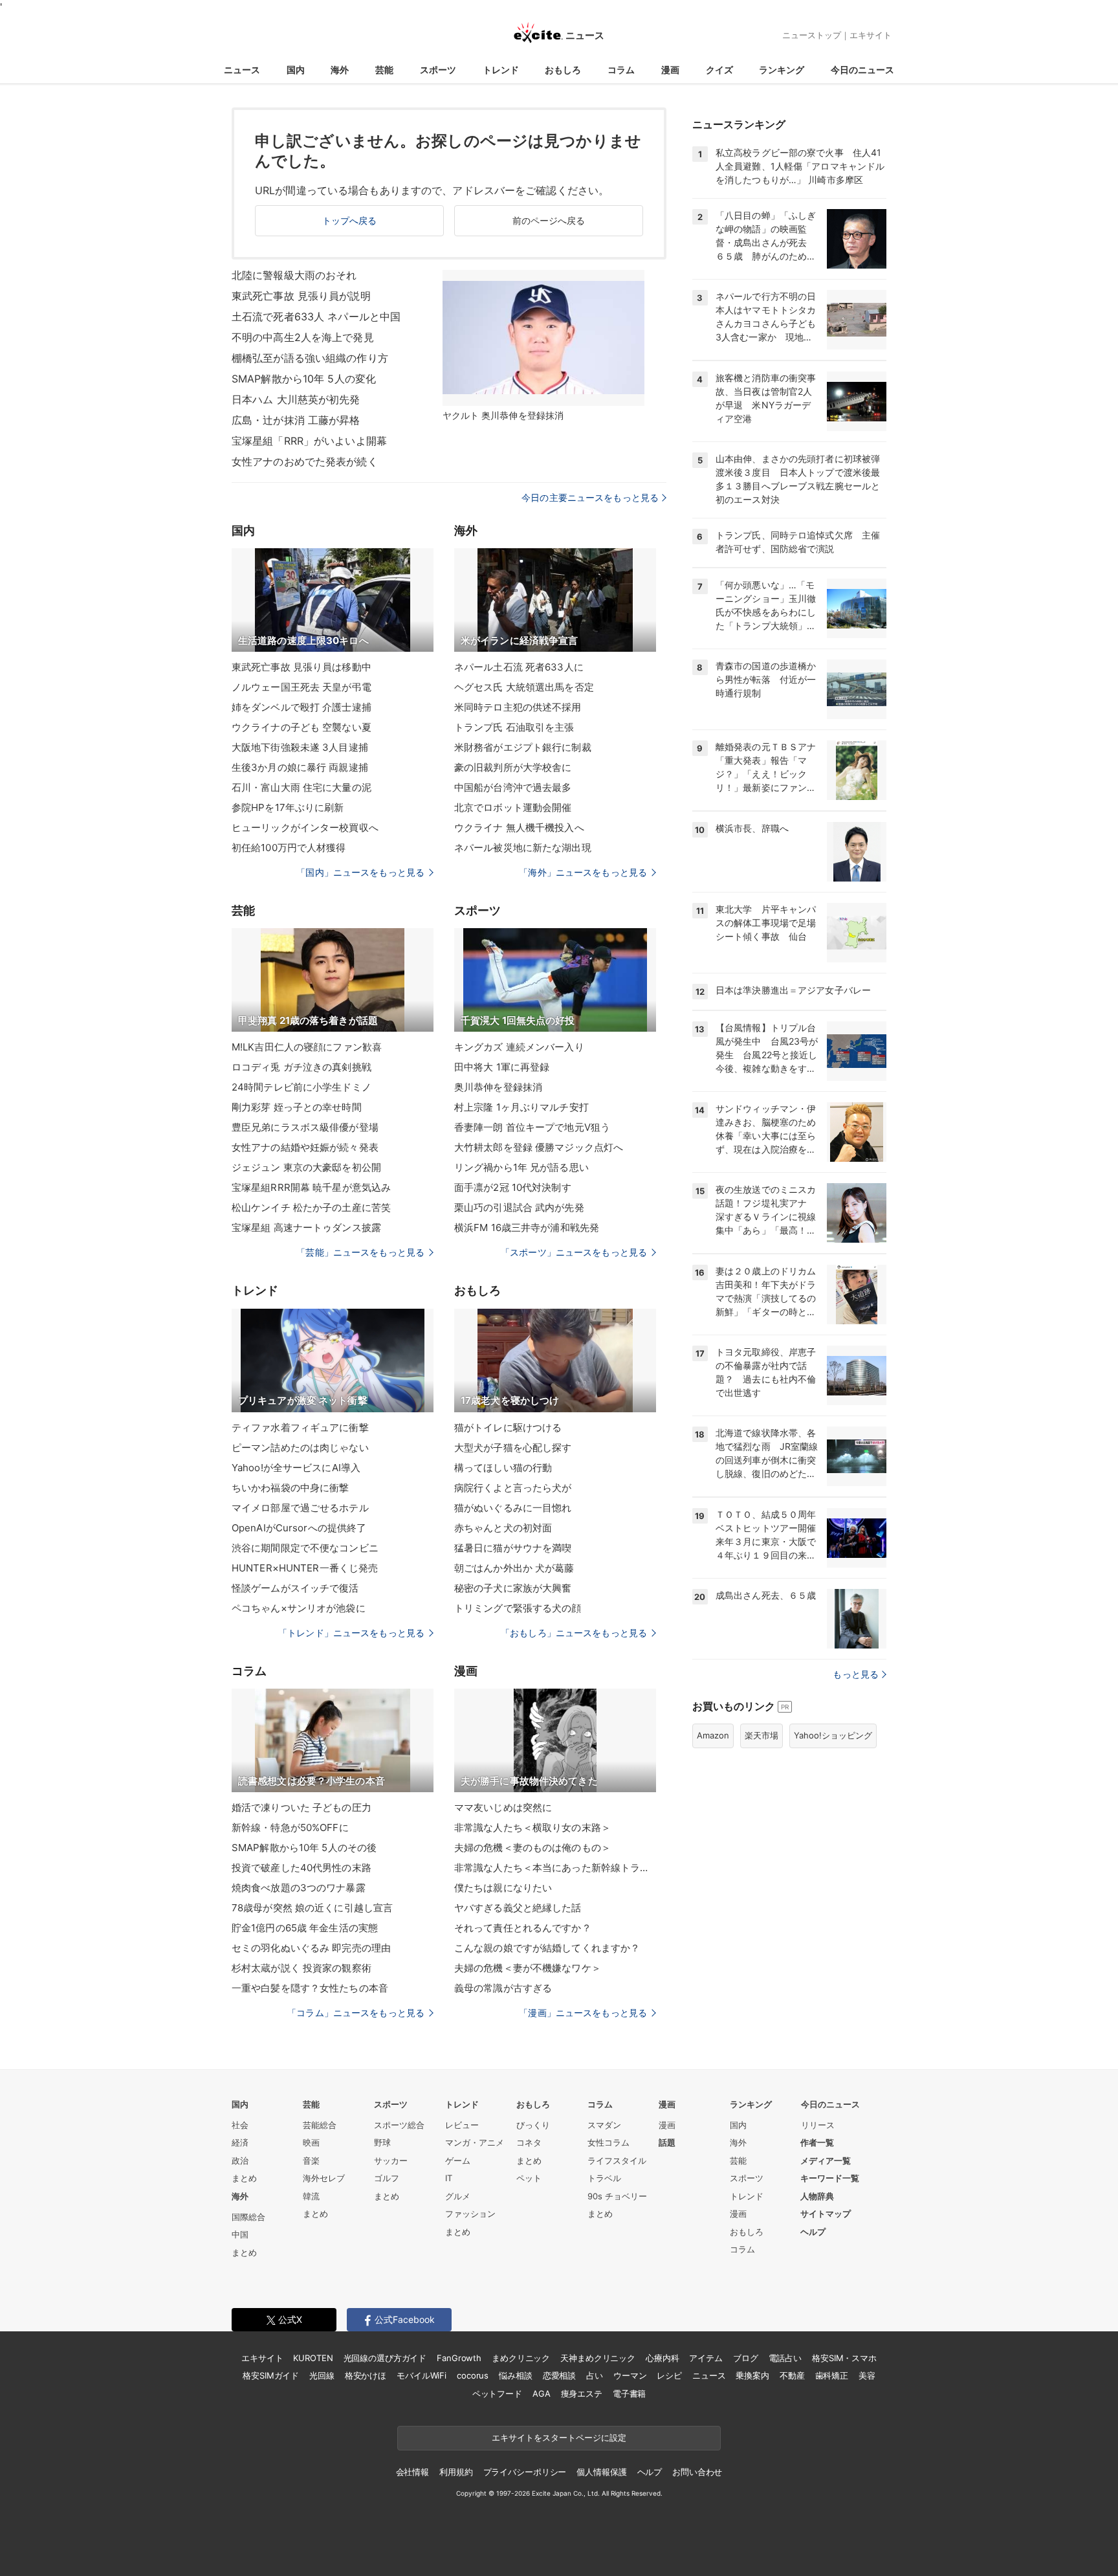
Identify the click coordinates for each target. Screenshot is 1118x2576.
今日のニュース (862, 70)
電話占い (785, 2358)
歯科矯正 (832, 2375)
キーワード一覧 (830, 2178)
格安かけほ (366, 2375)
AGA (542, 2393)
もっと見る (856, 1674)
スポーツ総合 (399, 2125)
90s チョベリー (617, 2196)
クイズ (719, 70)
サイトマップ (826, 2214)
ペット (529, 2178)
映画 (311, 2142)
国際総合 (248, 2217)
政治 (240, 2160)
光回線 (322, 2375)
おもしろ (563, 70)
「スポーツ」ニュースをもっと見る (574, 1252)
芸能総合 (320, 2125)
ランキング (782, 70)
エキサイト (871, 35)
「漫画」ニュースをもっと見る (583, 2013)
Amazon (713, 1735)
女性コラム (608, 2142)
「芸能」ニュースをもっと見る (360, 1252)
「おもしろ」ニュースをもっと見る (574, 1633)
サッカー (391, 2160)
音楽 (311, 2160)
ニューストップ (812, 35)
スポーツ (438, 70)
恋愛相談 (559, 2375)
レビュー (462, 2125)
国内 (296, 70)
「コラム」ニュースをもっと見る (356, 2013)
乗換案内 (752, 2375)
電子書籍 (629, 2393)
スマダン (604, 2125)
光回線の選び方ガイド (385, 2358)
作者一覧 (817, 2142)
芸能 (384, 70)
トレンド (501, 70)
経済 (240, 2142)
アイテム (706, 2358)
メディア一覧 (826, 2160)
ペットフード (497, 2393)
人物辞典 (817, 2196)
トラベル (604, 2178)
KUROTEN (313, 2358)
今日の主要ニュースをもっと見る (590, 497)
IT (449, 2178)
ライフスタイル (617, 2160)
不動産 (792, 2375)
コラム (621, 70)
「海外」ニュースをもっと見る (583, 872)
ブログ (746, 2358)
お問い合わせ (697, 2472)
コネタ (529, 2142)
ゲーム (458, 2160)
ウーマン (630, 2375)
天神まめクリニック (598, 2358)
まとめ (244, 2178)
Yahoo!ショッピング (833, 1735)
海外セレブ (324, 2178)
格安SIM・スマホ (844, 2358)
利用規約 (456, 2472)
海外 (340, 70)
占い (595, 2375)
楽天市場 (762, 1735)
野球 (382, 2142)
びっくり (533, 2125)
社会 (240, 2125)
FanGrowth (459, 2358)
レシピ (669, 2375)
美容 (867, 2375)
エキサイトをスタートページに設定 (559, 2437)
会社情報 (412, 2472)
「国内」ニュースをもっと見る (360, 872)
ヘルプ (813, 2232)
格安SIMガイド (271, 2375)
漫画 (670, 70)
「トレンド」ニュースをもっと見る (351, 1633)
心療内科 (662, 2358)
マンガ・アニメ (475, 2142)
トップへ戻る (350, 220)
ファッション (470, 2214)
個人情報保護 (601, 2472)
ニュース (242, 70)
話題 (667, 2142)
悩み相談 (515, 2375)
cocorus (473, 2375)
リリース (818, 2125)
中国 (240, 2234)
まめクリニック (521, 2358)
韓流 (311, 2196)
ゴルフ (387, 2178)
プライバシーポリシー (525, 2472)
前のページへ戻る (549, 220)
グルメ (458, 2196)
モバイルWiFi (422, 2375)
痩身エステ (582, 2393)
